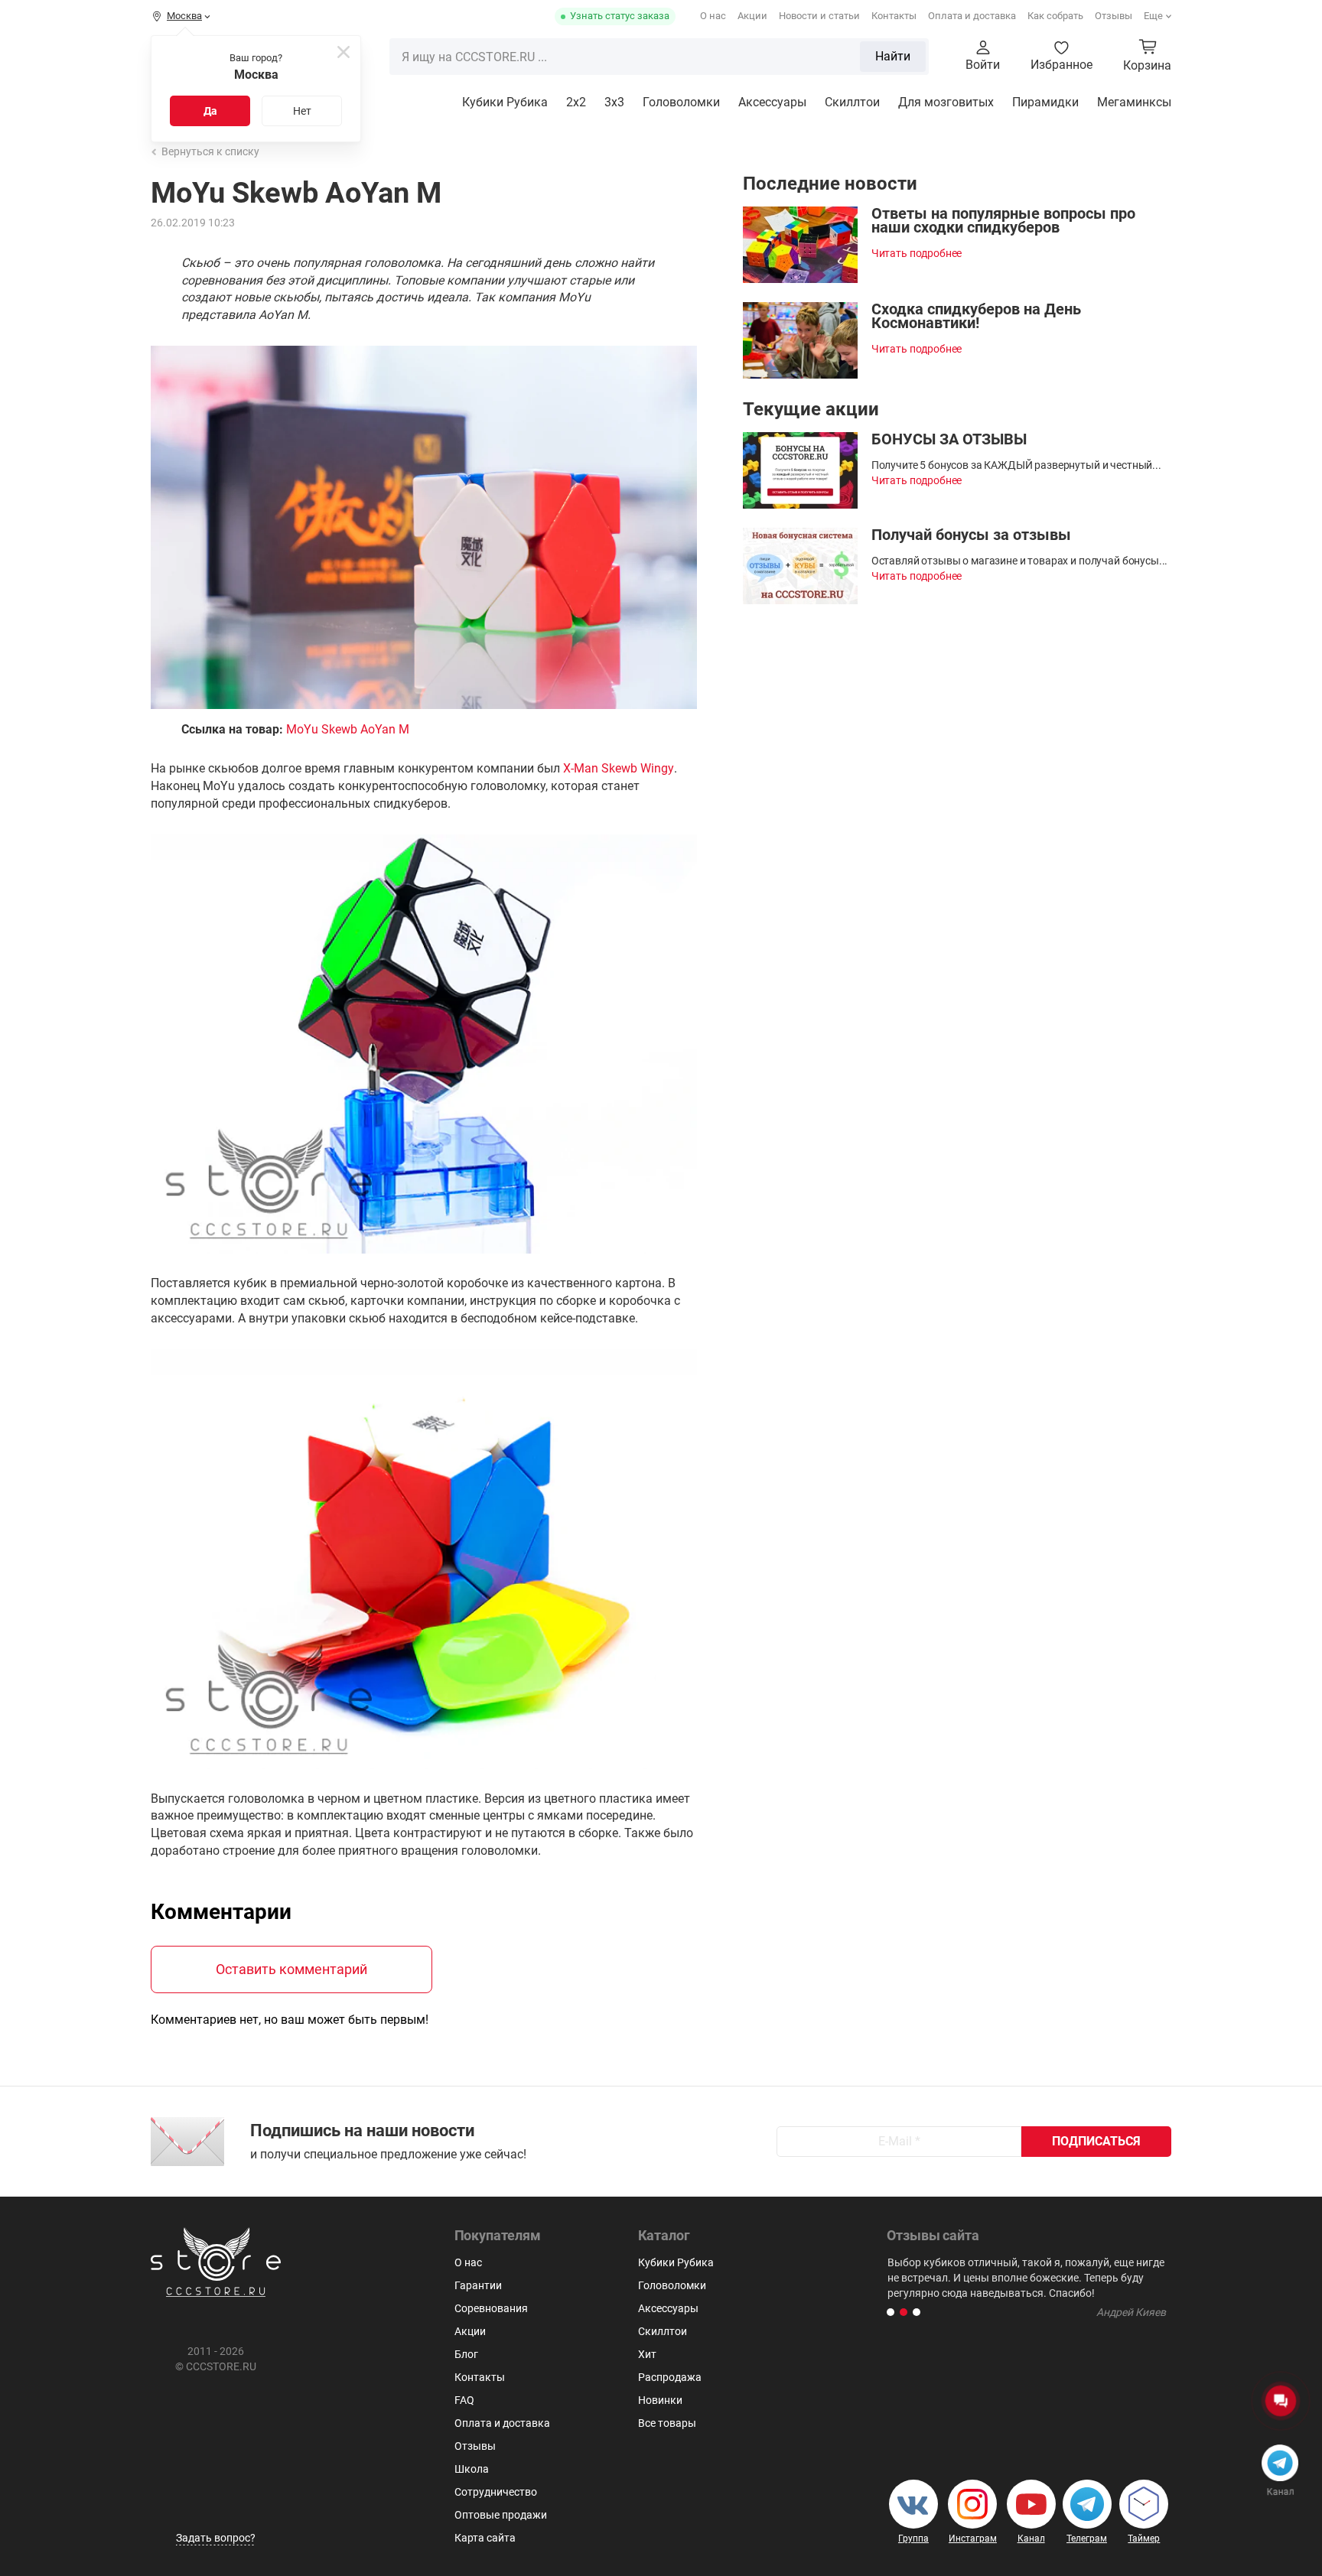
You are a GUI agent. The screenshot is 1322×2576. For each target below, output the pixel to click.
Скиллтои (852, 102)
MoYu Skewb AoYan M (348, 729)
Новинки (660, 2400)
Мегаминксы (1134, 102)
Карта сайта (485, 2538)
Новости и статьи (819, 16)
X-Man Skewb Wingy (619, 768)
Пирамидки (1045, 102)
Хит (647, 2354)
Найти (893, 56)
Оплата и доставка (972, 16)
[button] (891, 2312)
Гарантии (478, 2285)
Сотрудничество (496, 2492)
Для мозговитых (946, 102)
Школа (472, 2469)
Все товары (667, 2423)
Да (210, 111)
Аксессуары (772, 102)
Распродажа (670, 2377)
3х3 (614, 102)
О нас (713, 16)
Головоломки (681, 102)
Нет (302, 111)
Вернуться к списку (210, 151)
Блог (466, 2354)
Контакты (894, 16)
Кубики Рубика (505, 102)
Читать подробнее (917, 253)
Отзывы (1114, 16)
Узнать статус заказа (620, 16)
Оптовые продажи (501, 2515)
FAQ (464, 2400)
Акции (752, 16)
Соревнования (491, 2308)
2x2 (576, 102)
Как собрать (1055, 16)
